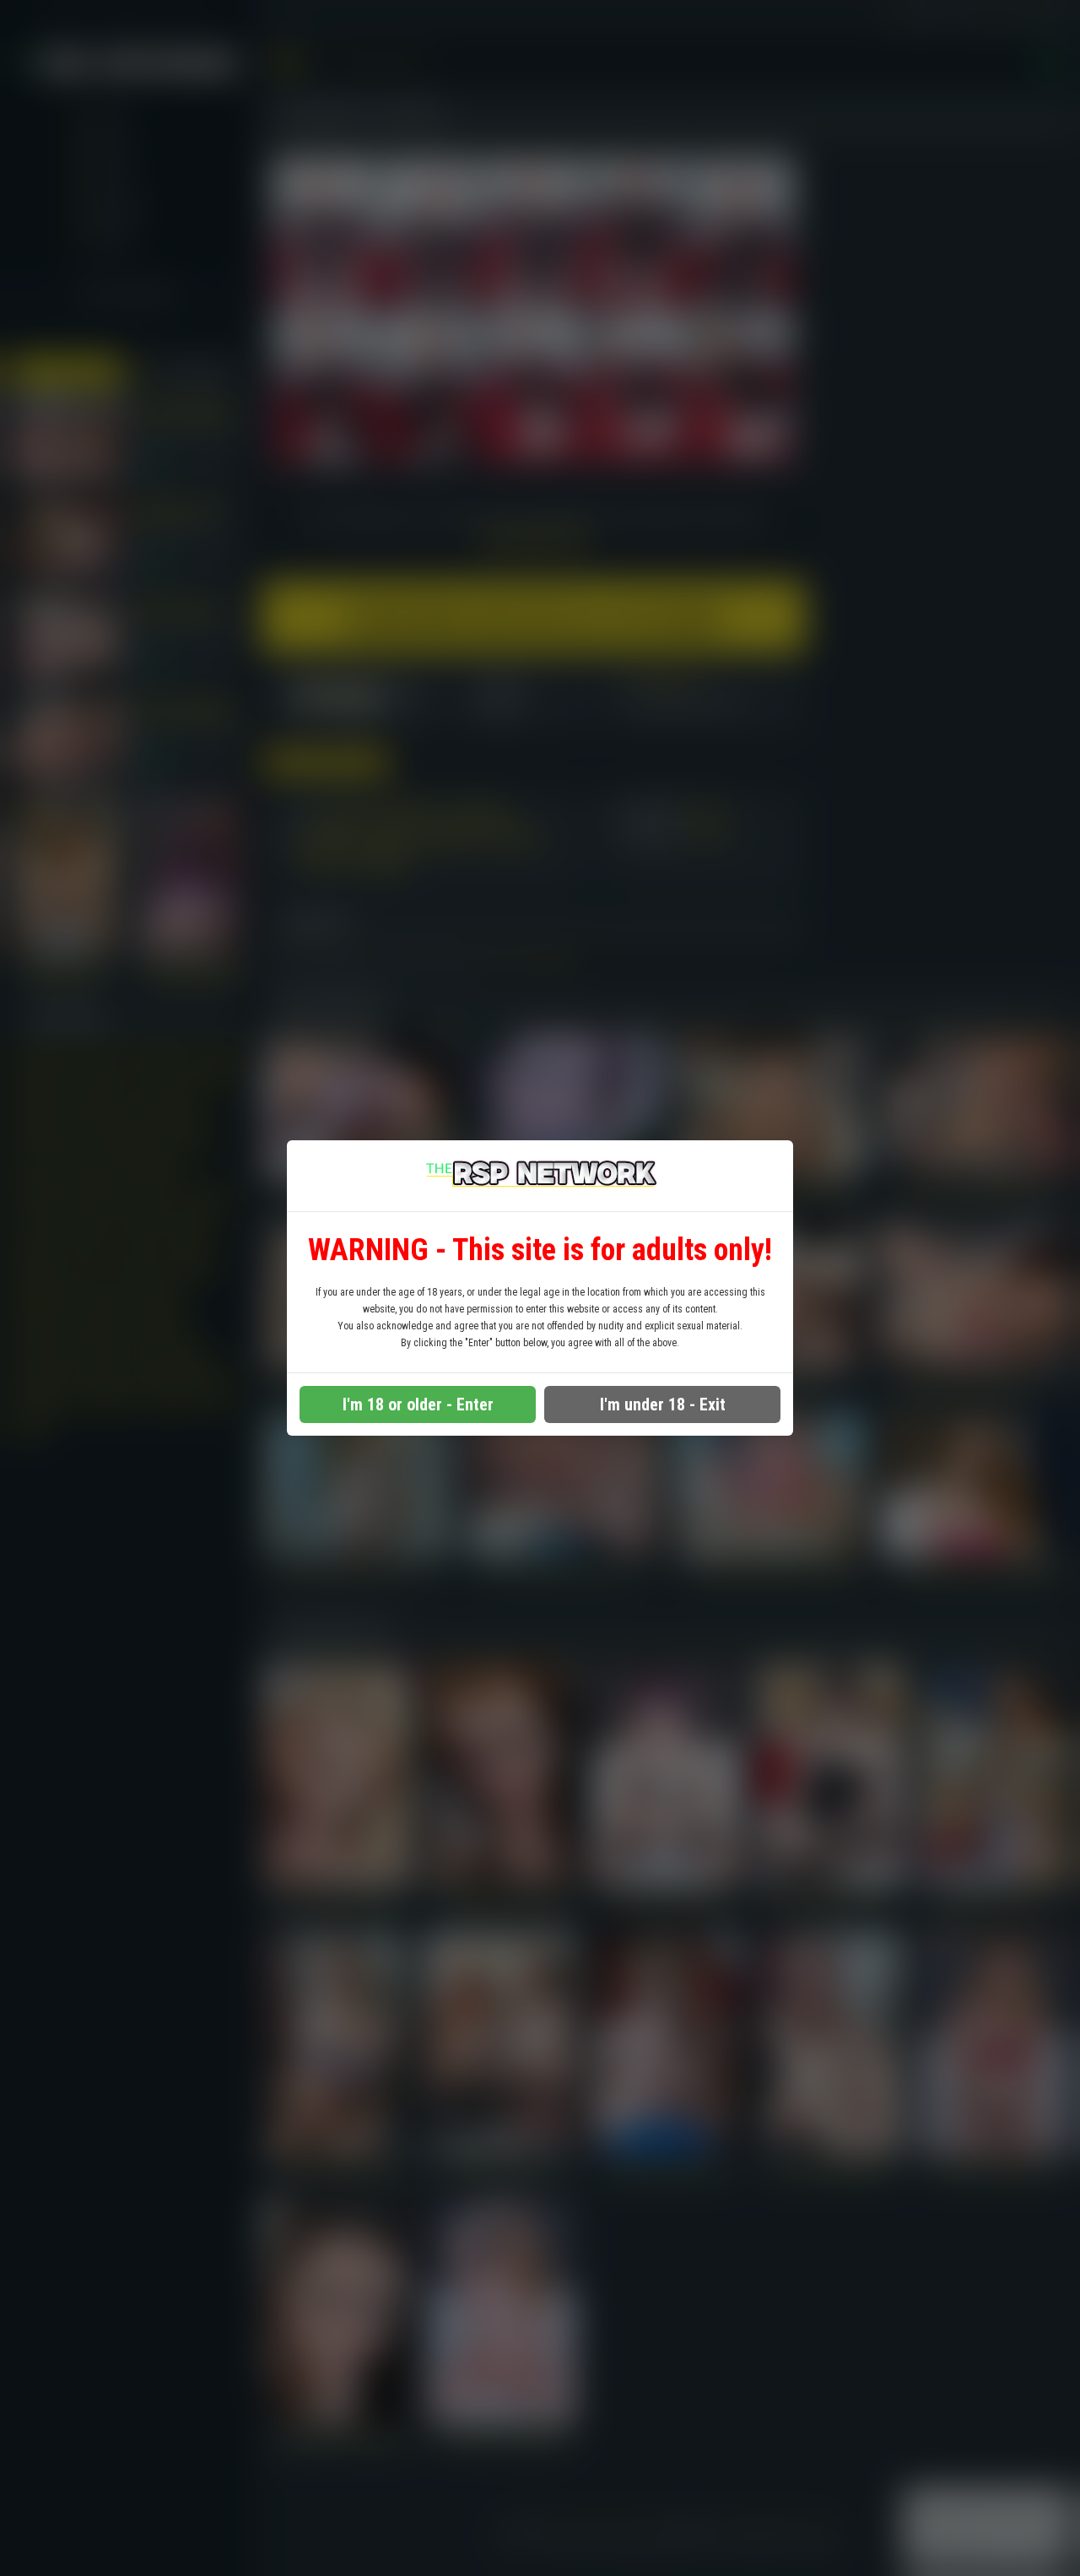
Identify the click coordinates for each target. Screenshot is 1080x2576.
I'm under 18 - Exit (663, 1404)
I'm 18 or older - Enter (418, 1404)
